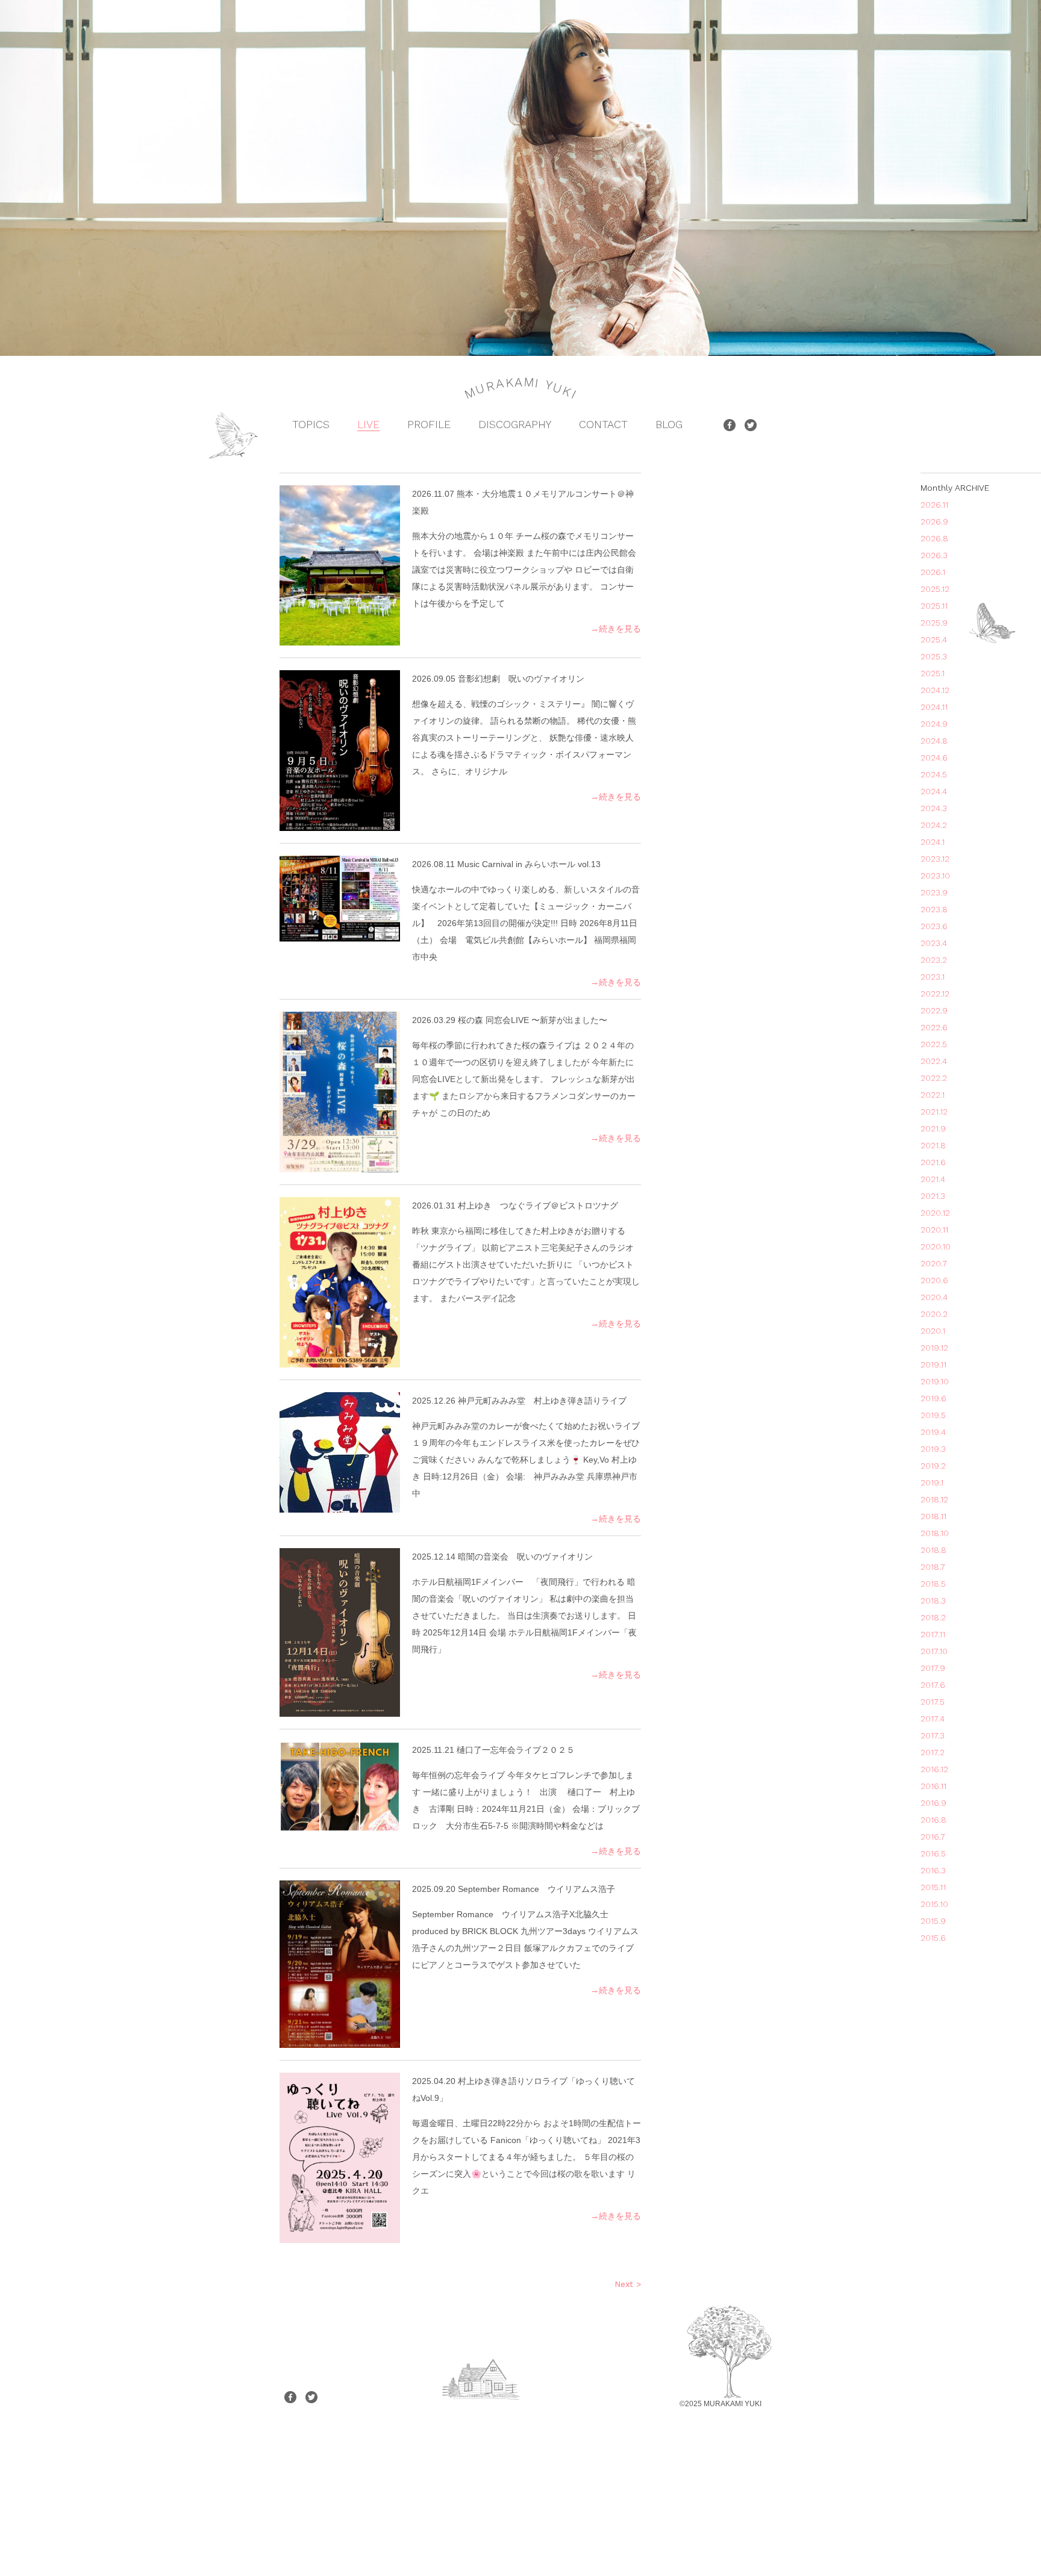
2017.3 (933, 1735)
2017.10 (934, 1651)
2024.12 (935, 690)
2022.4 (934, 1061)
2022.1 (933, 1095)
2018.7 (933, 1567)
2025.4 (934, 639)
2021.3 (933, 1196)
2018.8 (933, 1550)
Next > (628, 2284)
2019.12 (934, 1348)
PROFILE (429, 424)
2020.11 (934, 1230)
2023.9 (934, 892)
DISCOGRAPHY (515, 424)
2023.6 (934, 926)
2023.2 (934, 960)
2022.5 (934, 1044)
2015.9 (933, 1921)
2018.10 (935, 1533)
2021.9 (933, 1128)
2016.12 (934, 1769)
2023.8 (934, 909)
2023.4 (934, 943)
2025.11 (934, 606)
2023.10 (935, 876)
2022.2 (934, 1078)
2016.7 (933, 1837)
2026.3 (934, 555)
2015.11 (933, 1887)
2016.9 (933, 1803)
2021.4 (933, 1179)
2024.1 (933, 842)
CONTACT (603, 424)
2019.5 (933, 1415)
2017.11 (933, 1634)
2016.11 (933, 1786)
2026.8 (934, 538)
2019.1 (932, 1482)
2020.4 (934, 1297)
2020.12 (935, 1213)
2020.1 (933, 1331)
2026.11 (934, 505)
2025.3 (934, 656)
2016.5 (933, 1853)
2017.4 (933, 1719)
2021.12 (934, 1112)
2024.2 (934, 825)
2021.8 (933, 1145)
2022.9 (934, 1010)
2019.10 (935, 1381)
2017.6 (933, 1685)
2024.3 (934, 808)
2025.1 (933, 673)
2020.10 (936, 1246)
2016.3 (933, 1870)
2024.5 (934, 774)
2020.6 (934, 1280)
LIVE (368, 424)
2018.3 (933, 1601)
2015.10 (934, 1904)
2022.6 (934, 1027)
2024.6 (934, 758)
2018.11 (933, 1516)
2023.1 (933, 977)
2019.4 (933, 1432)
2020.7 (934, 1263)
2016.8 (933, 1820)
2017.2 (933, 1752)
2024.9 (934, 724)
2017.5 (933, 1702)
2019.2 (933, 1466)
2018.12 (934, 1499)
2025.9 (934, 623)
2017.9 (933, 1668)
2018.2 (933, 1617)
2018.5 (933, 1584)
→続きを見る (616, 629)
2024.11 (934, 707)
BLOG (669, 424)
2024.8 (934, 741)
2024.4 (934, 791)
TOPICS (311, 424)
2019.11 (933, 1364)
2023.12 (935, 859)
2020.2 (934, 1314)
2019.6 (933, 1398)
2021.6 (933, 1162)
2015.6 (933, 1938)
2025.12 (935, 589)
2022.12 (935, 994)
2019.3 (933, 1449)
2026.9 (934, 521)
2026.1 (933, 572)
